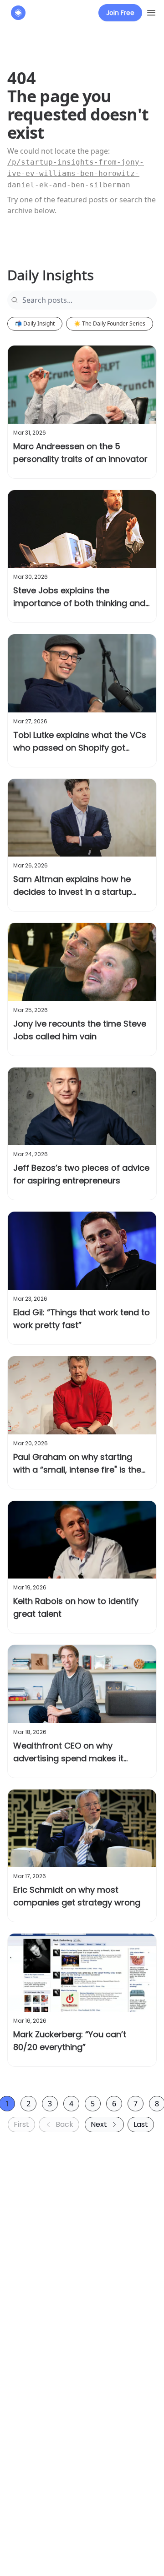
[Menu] (151, 11)
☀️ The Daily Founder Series (110, 323)
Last (141, 2124)
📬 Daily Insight (35, 323)
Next (99, 2124)
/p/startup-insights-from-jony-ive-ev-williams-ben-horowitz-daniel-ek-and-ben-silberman (76, 173)
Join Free (120, 13)
